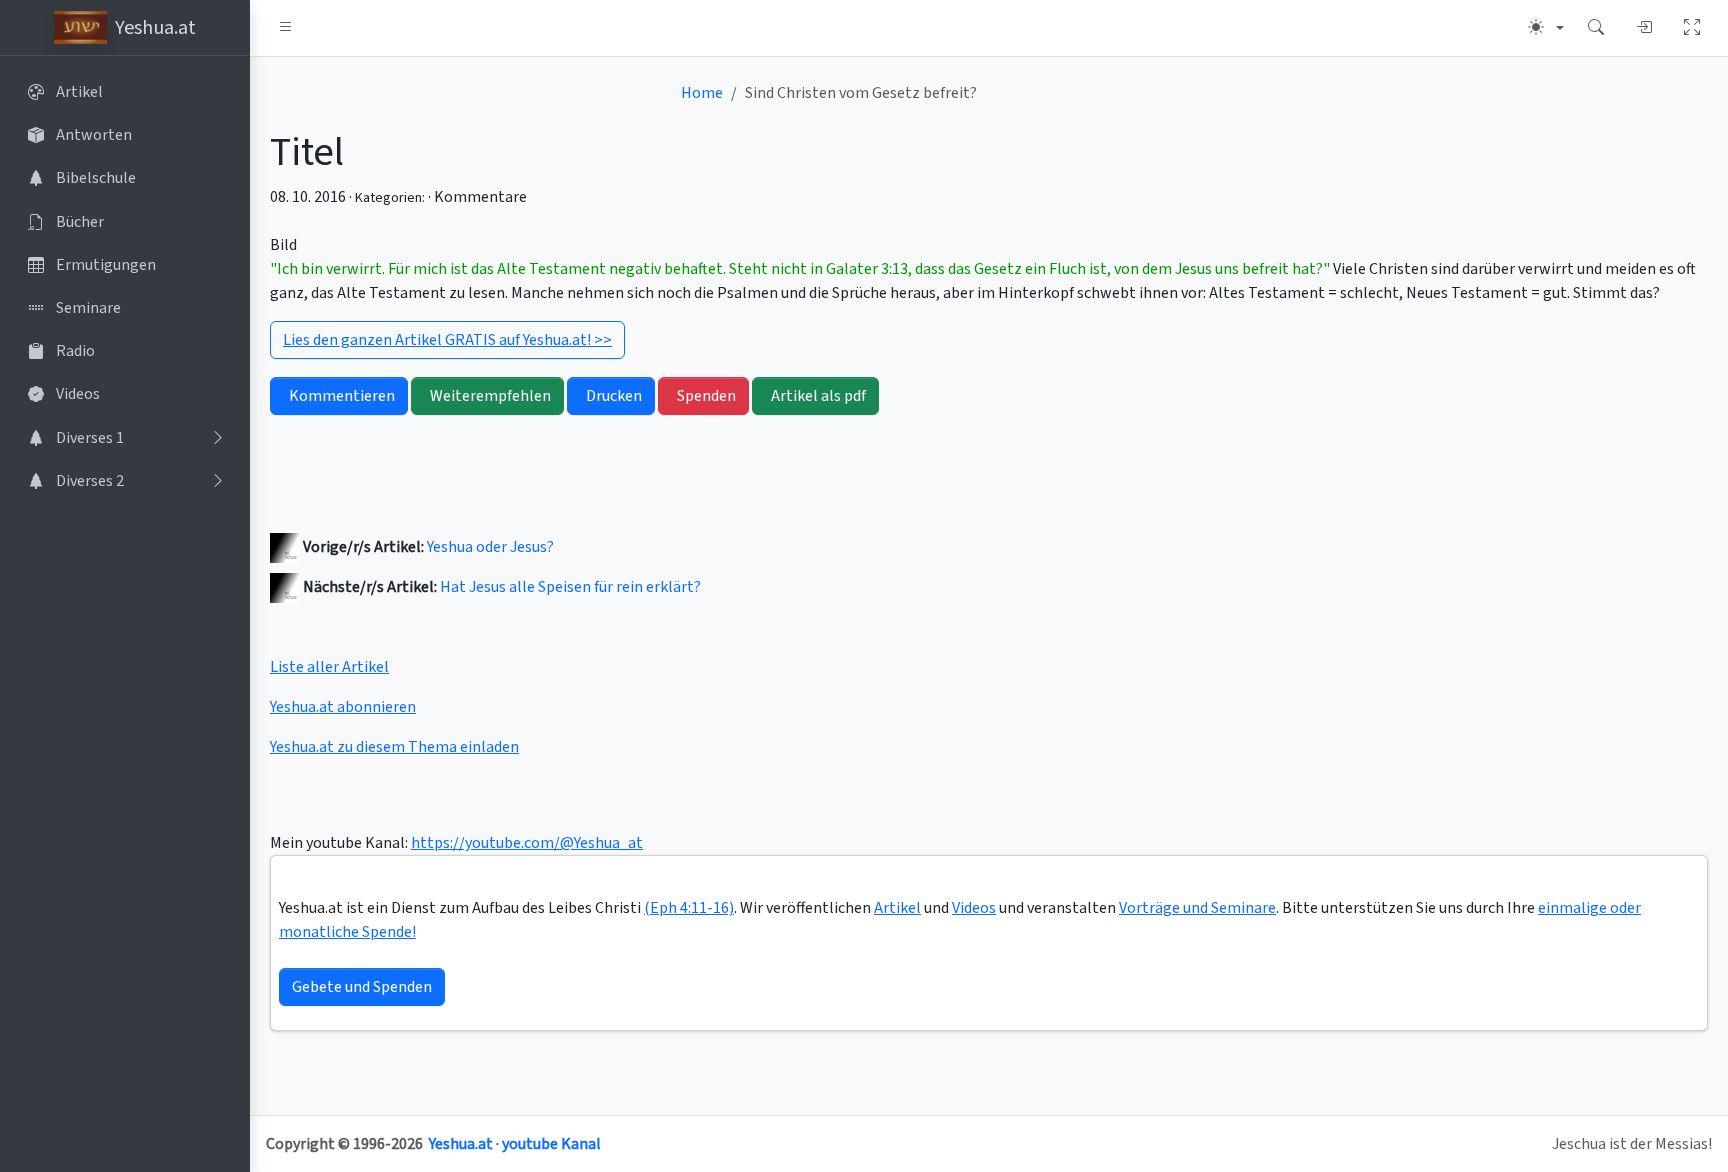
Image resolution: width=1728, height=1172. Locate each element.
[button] (286, 28)
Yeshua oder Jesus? (490, 547)
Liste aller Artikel (329, 667)
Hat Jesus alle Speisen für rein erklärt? (570, 587)
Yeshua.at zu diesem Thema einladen (394, 747)
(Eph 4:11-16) (689, 908)
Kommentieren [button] (342, 396)
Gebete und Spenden (362, 987)
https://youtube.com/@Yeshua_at (527, 843)
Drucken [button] (614, 396)
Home (702, 93)
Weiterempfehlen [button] (490, 396)
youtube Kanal (551, 1144)
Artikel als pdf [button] (818, 396)
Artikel (897, 908)
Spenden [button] (706, 396)
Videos (974, 908)
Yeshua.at (461, 1144)
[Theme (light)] (1546, 28)
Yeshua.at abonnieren (343, 707)
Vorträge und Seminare (1197, 908)
